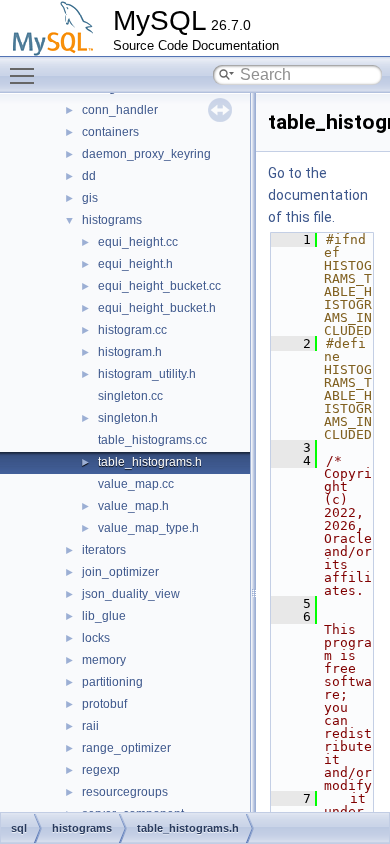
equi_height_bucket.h (157, 308)
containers (110, 132)
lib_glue (104, 616)
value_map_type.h (148, 528)
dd (89, 176)
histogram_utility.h (147, 374)
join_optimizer (120, 572)
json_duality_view (131, 594)
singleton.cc (130, 396)
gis (90, 198)
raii (90, 726)
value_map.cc (136, 484)
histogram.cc (132, 330)
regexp (101, 770)
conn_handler (120, 110)
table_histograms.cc (152, 440)
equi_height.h (135, 264)
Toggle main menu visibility (26, 75)
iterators (104, 550)
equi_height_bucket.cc (159, 286)
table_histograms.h (150, 462)
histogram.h (130, 352)
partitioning (112, 682)
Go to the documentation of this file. (318, 195)
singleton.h (128, 418)
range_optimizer (126, 748)
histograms (112, 220)
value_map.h (133, 506)
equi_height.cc (138, 242)
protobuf (104, 704)
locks (96, 638)
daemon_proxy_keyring (146, 154)
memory (104, 660)
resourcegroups (125, 792)
